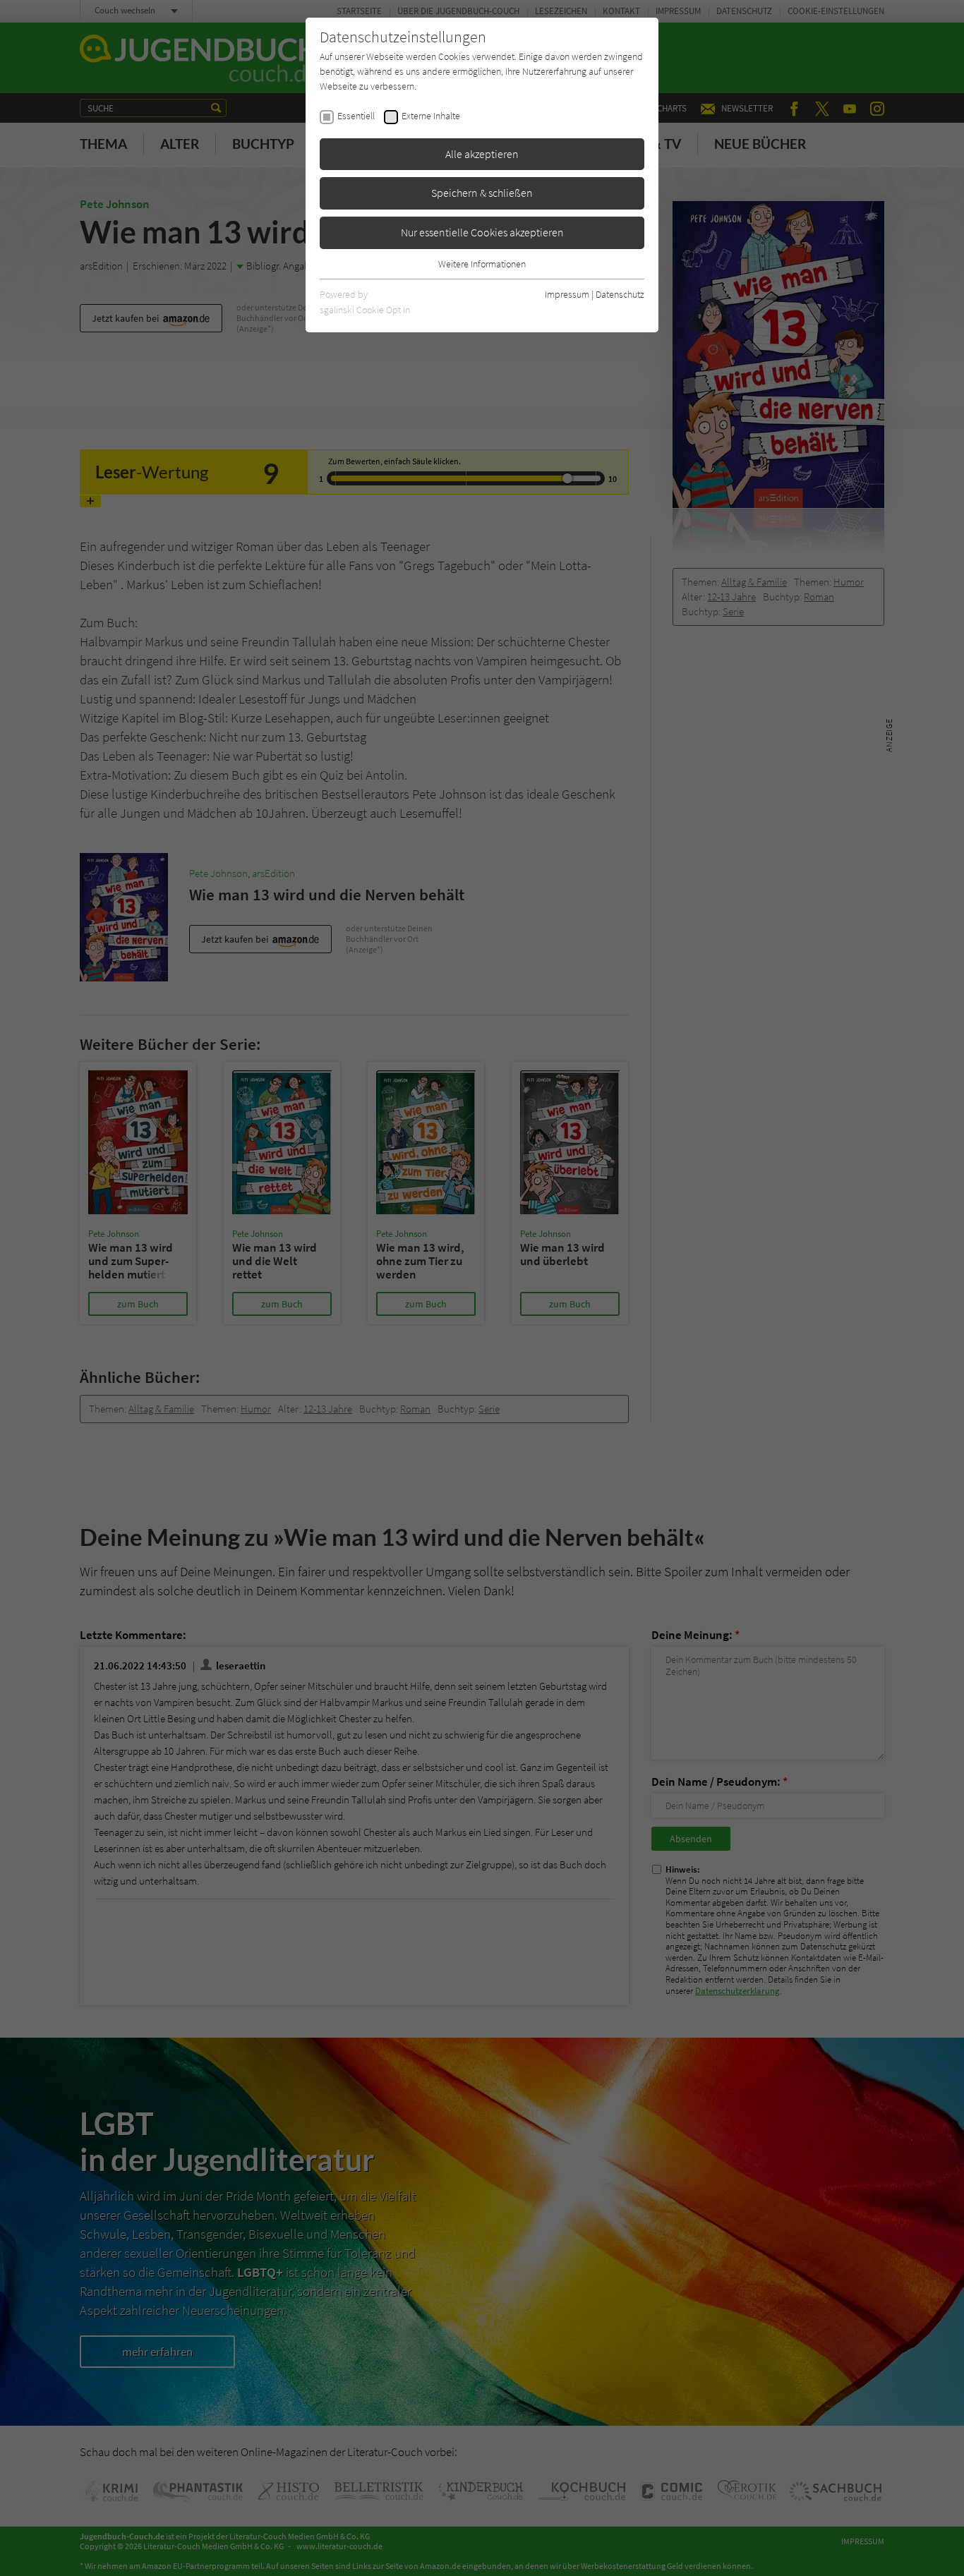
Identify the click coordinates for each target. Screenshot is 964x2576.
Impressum (567, 294)
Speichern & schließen (482, 193)
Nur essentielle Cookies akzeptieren (482, 232)
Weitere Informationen (482, 264)
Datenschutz (620, 294)
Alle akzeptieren (482, 154)
